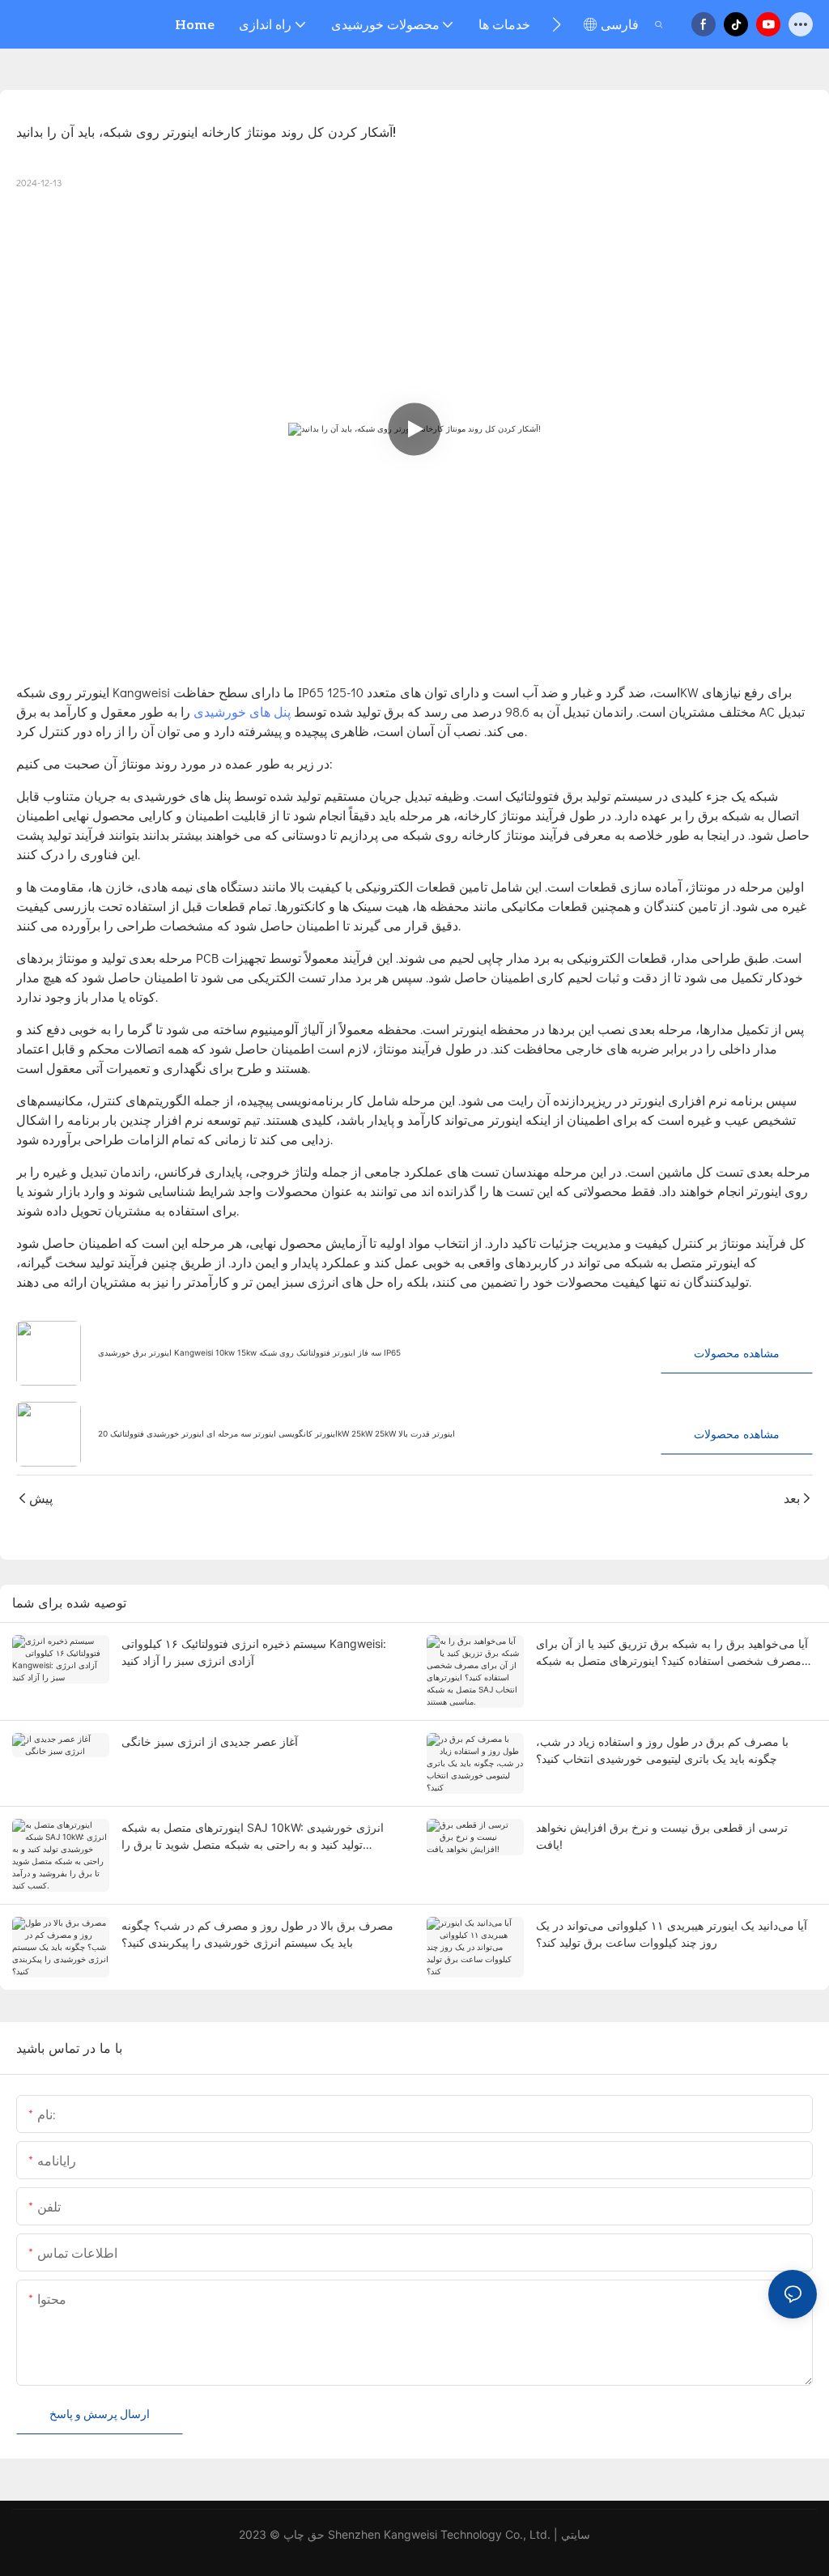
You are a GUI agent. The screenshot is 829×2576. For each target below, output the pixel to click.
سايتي (576, 2534)
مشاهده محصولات (737, 1353)
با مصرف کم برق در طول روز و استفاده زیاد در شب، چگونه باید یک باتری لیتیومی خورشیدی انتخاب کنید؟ (662, 1750)
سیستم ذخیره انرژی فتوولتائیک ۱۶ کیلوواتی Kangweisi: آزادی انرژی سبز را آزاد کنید (254, 1652)
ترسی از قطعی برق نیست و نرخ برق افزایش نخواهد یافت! (662, 1836)
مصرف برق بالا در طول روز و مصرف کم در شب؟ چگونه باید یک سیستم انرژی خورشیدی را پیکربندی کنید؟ (257, 1934)
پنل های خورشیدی (244, 711)
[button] (557, 24)
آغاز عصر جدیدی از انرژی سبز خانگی (210, 1741)
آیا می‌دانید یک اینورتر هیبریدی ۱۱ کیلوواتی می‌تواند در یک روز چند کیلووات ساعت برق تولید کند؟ (672, 1934)
